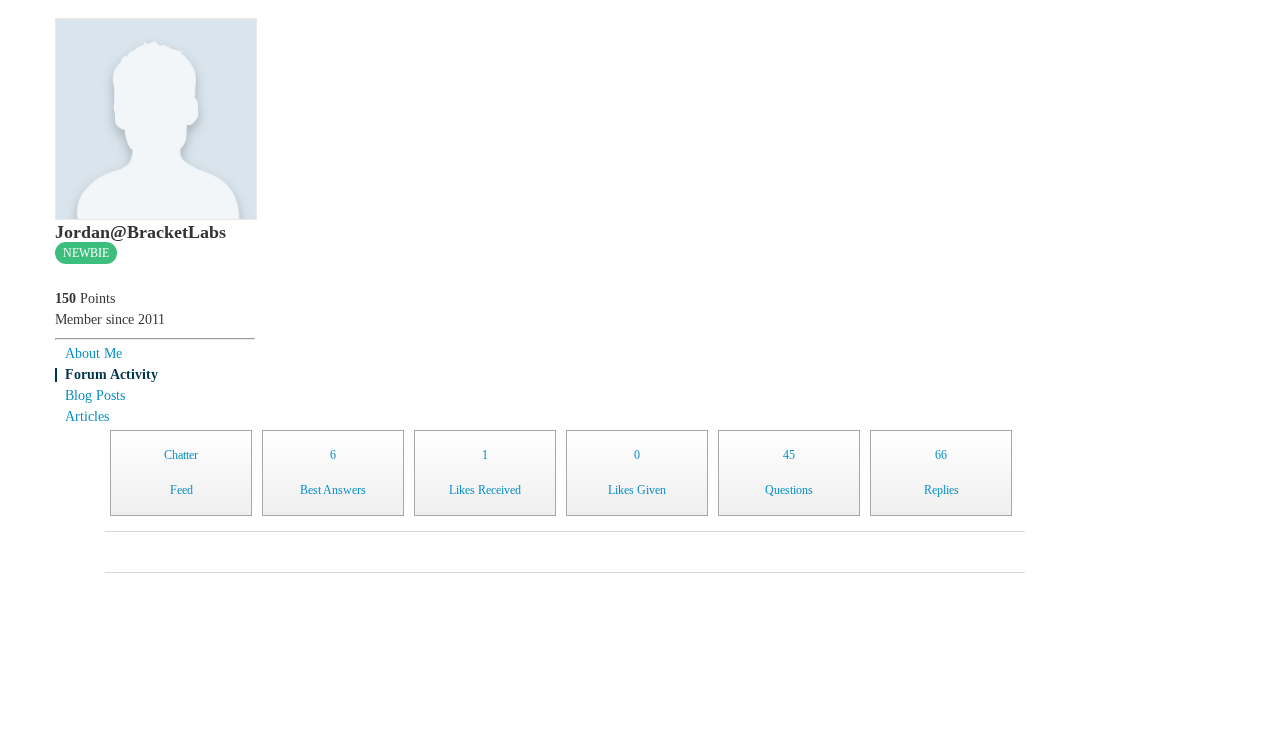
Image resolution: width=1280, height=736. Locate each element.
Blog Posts (95, 395)
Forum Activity (111, 374)
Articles (87, 416)
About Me (93, 353)
